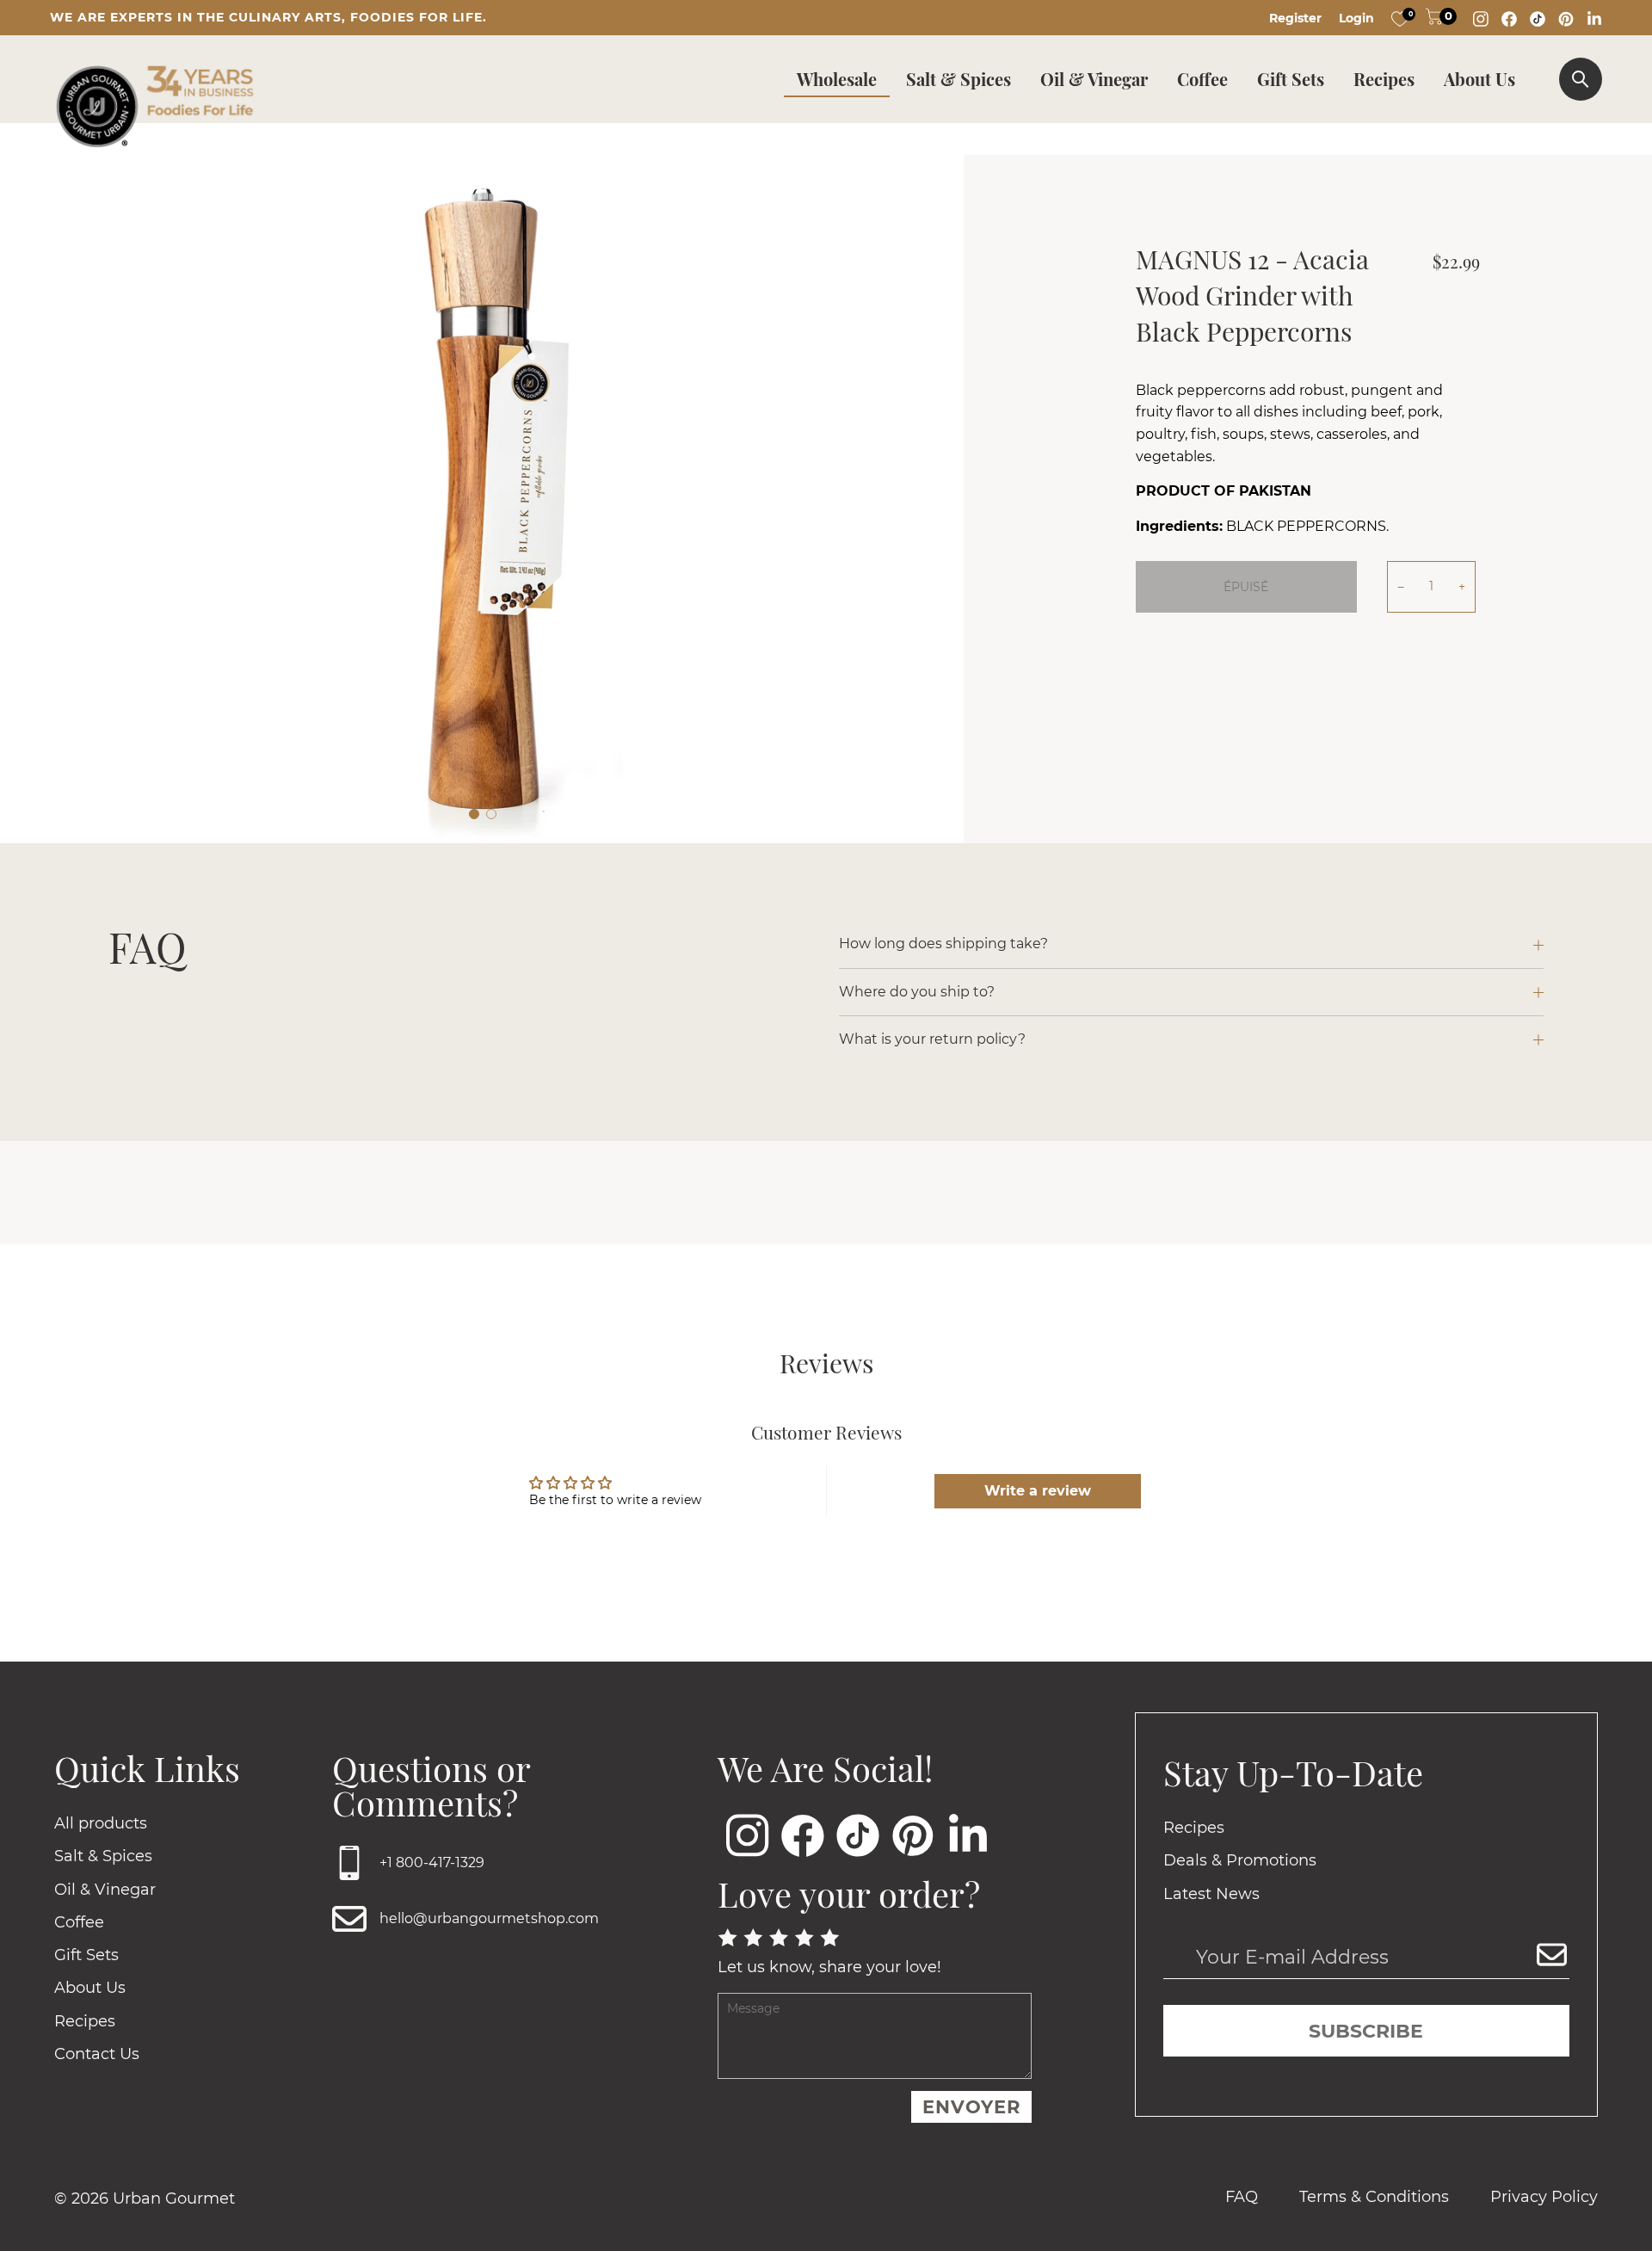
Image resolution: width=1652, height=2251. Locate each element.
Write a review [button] (1038, 1491)
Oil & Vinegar (1094, 79)
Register (1295, 18)
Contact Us (97, 2054)
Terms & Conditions (1374, 2197)
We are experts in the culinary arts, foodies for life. (268, 17)
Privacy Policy (1544, 2197)
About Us (1479, 79)
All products (101, 1823)
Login (1356, 18)
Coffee (1202, 79)
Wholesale (837, 79)
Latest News (1211, 1894)
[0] (1400, 18)
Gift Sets (1291, 79)
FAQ (1242, 2197)
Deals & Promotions (1240, 1860)
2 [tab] (491, 814)
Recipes (1384, 79)
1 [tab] (474, 814)
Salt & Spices (959, 79)
